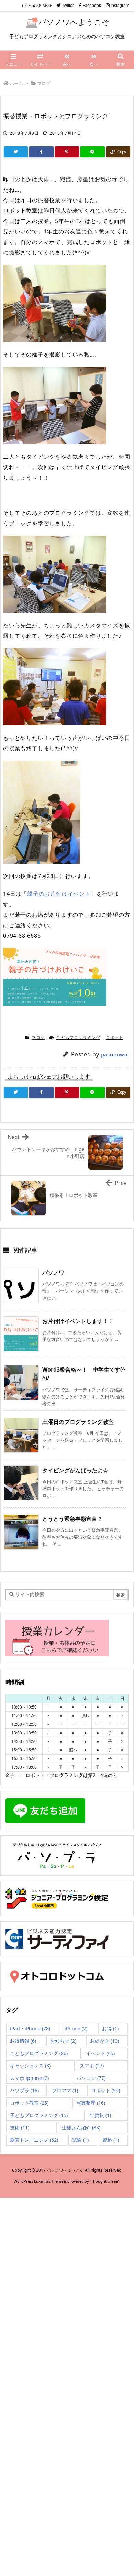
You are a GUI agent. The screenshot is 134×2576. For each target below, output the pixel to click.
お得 (110, 2028)
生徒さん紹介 (81, 2127)
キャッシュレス (30, 2066)
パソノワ (53, 1273)
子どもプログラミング (39, 2115)
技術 (20, 2127)
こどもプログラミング (78, 1038)
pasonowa (114, 1054)
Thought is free (104, 2181)
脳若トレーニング (34, 2140)
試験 (80, 2140)
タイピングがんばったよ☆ (75, 1470)
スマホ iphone (29, 2078)
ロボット (115, 1038)
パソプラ (24, 2090)
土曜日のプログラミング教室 (78, 1422)
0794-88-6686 (39, 6)
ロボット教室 (29, 2103)
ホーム (16, 83)
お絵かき (104, 2041)
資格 (111, 2140)
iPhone (76, 2028)
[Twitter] (16, 152)
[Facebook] (41, 152)
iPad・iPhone (30, 2028)
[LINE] (92, 152)
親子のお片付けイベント (59, 894)
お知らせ (63, 2041)
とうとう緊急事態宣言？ (72, 1519)
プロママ (65, 2090)
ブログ (44, 83)
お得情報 (23, 2041)
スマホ (92, 2066)
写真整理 (91, 2103)
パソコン (91, 2078)
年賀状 (100, 2115)
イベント (100, 2053)
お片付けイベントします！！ (78, 1321)
